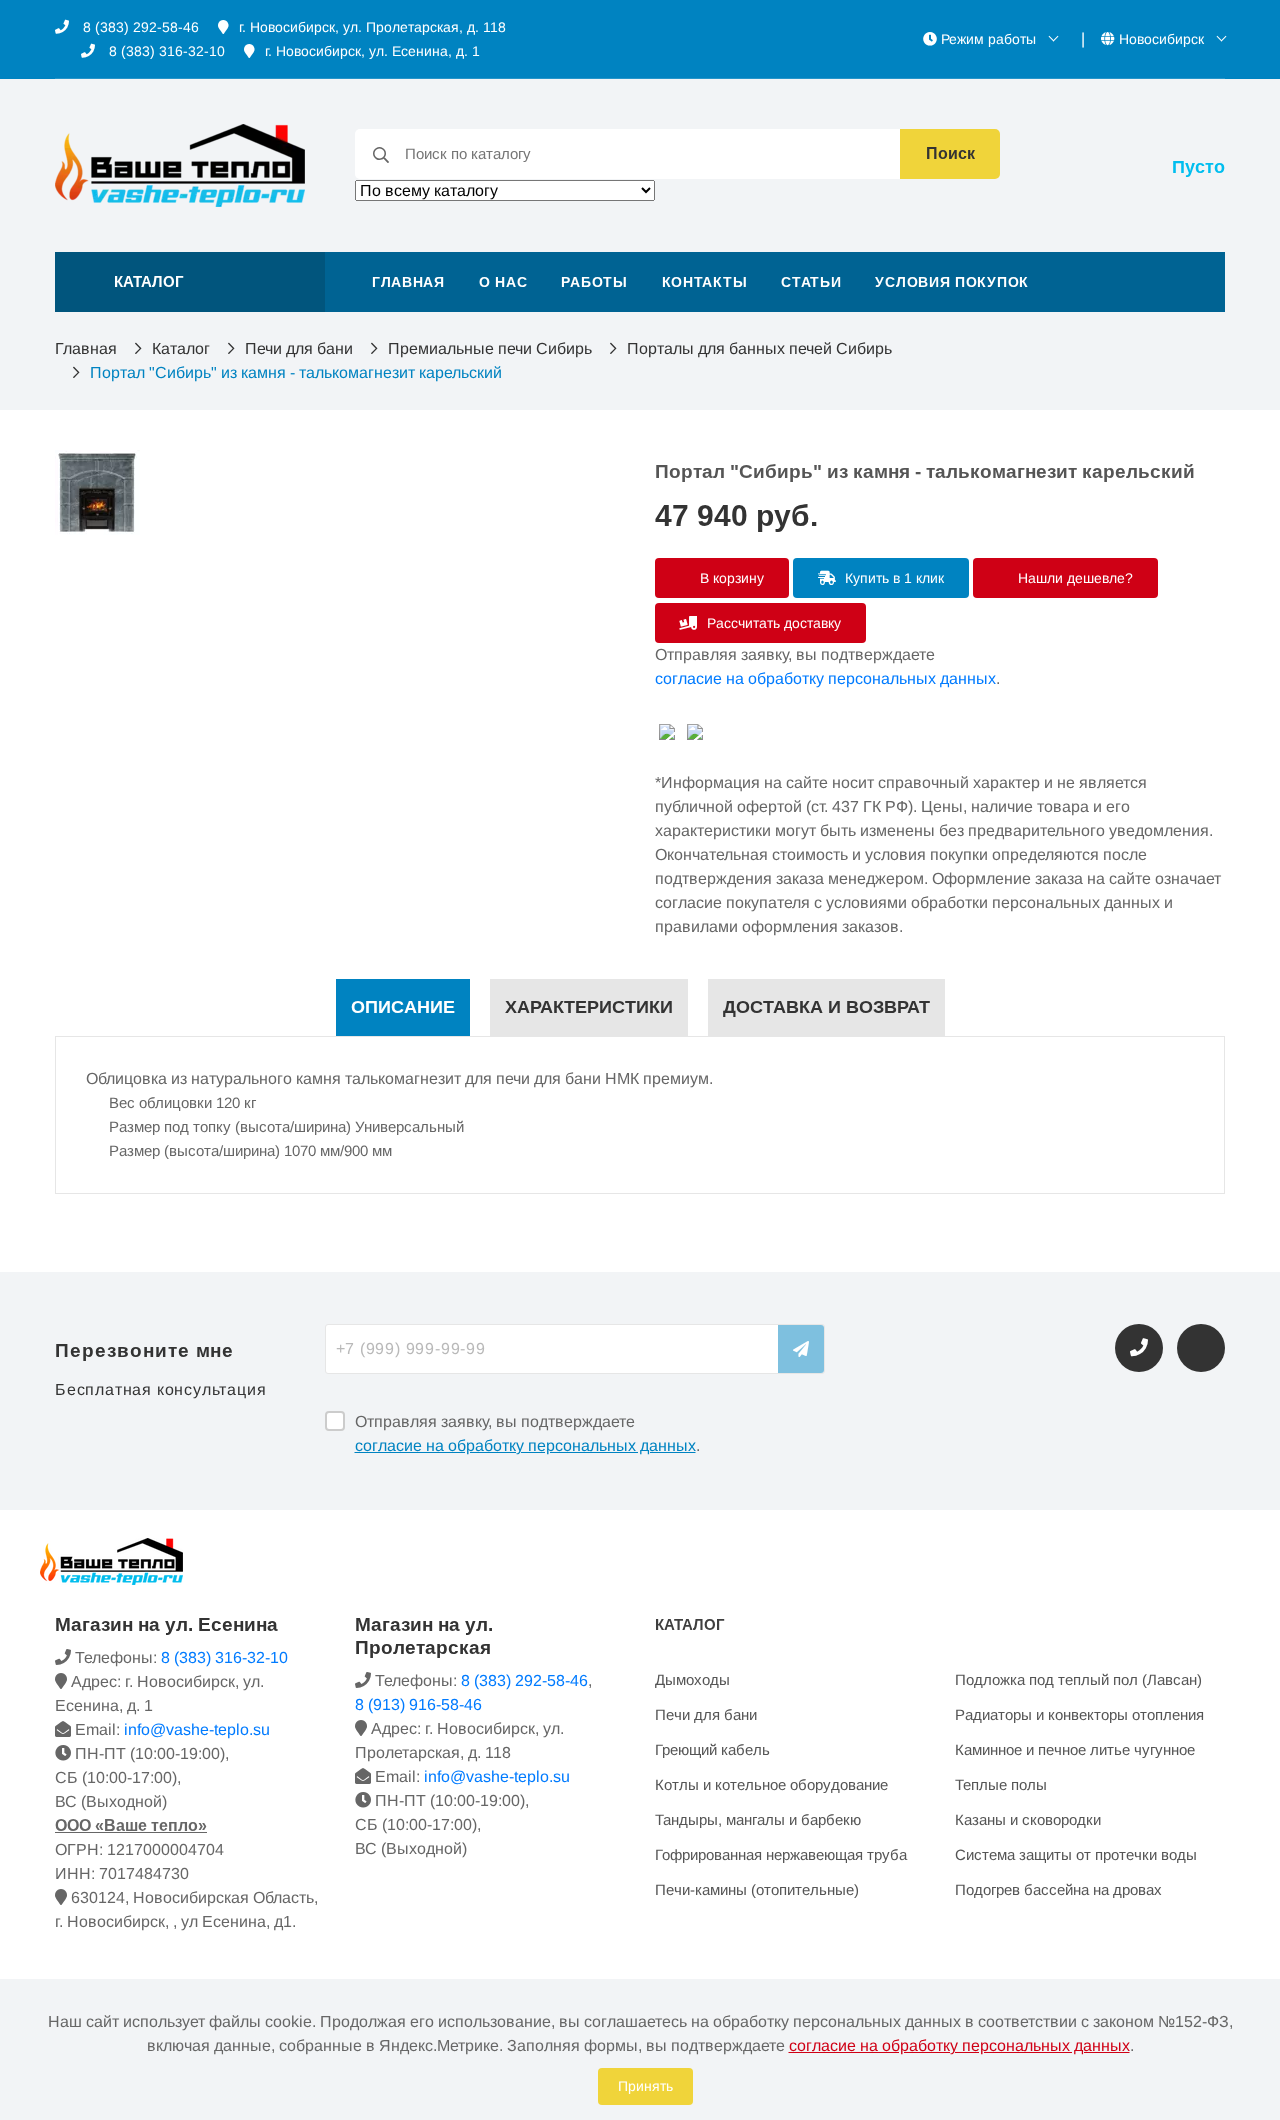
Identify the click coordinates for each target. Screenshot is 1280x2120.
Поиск (950, 153)
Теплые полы (1001, 1784)
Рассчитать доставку (772, 623)
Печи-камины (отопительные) (757, 1889)
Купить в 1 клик (892, 578)
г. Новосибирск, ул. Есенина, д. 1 (372, 51)
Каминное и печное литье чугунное (1075, 1749)
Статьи (811, 282)
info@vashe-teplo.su (197, 1729)
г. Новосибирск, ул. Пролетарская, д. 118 (372, 27)
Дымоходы (692, 1679)
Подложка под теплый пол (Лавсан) (1078, 1679)
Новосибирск (1161, 39)
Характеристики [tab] (589, 1007)
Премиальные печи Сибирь (490, 348)
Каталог (181, 348)
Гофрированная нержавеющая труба (781, 1854)
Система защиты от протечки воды (1076, 1854)
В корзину (730, 578)
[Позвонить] (1139, 1348)
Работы (594, 282)
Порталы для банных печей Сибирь (759, 348)
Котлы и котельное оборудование (771, 1784)
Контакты (705, 282)
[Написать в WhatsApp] (1201, 1348)
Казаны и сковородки (1028, 1819)
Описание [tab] (403, 1007)
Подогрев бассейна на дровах (1058, 1889)
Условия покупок (952, 282)
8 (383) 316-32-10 (165, 51)
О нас (503, 282)
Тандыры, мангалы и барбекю (758, 1819)
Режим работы (988, 39)
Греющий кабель (712, 1749)
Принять (645, 2086)
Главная (408, 282)
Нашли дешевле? (1073, 578)
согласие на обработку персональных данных (825, 678)
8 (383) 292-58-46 (139, 27)
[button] (190, 282)
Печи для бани (299, 348)
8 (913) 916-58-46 (418, 1704)
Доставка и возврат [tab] (826, 1007)
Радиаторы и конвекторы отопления (1079, 1714)
